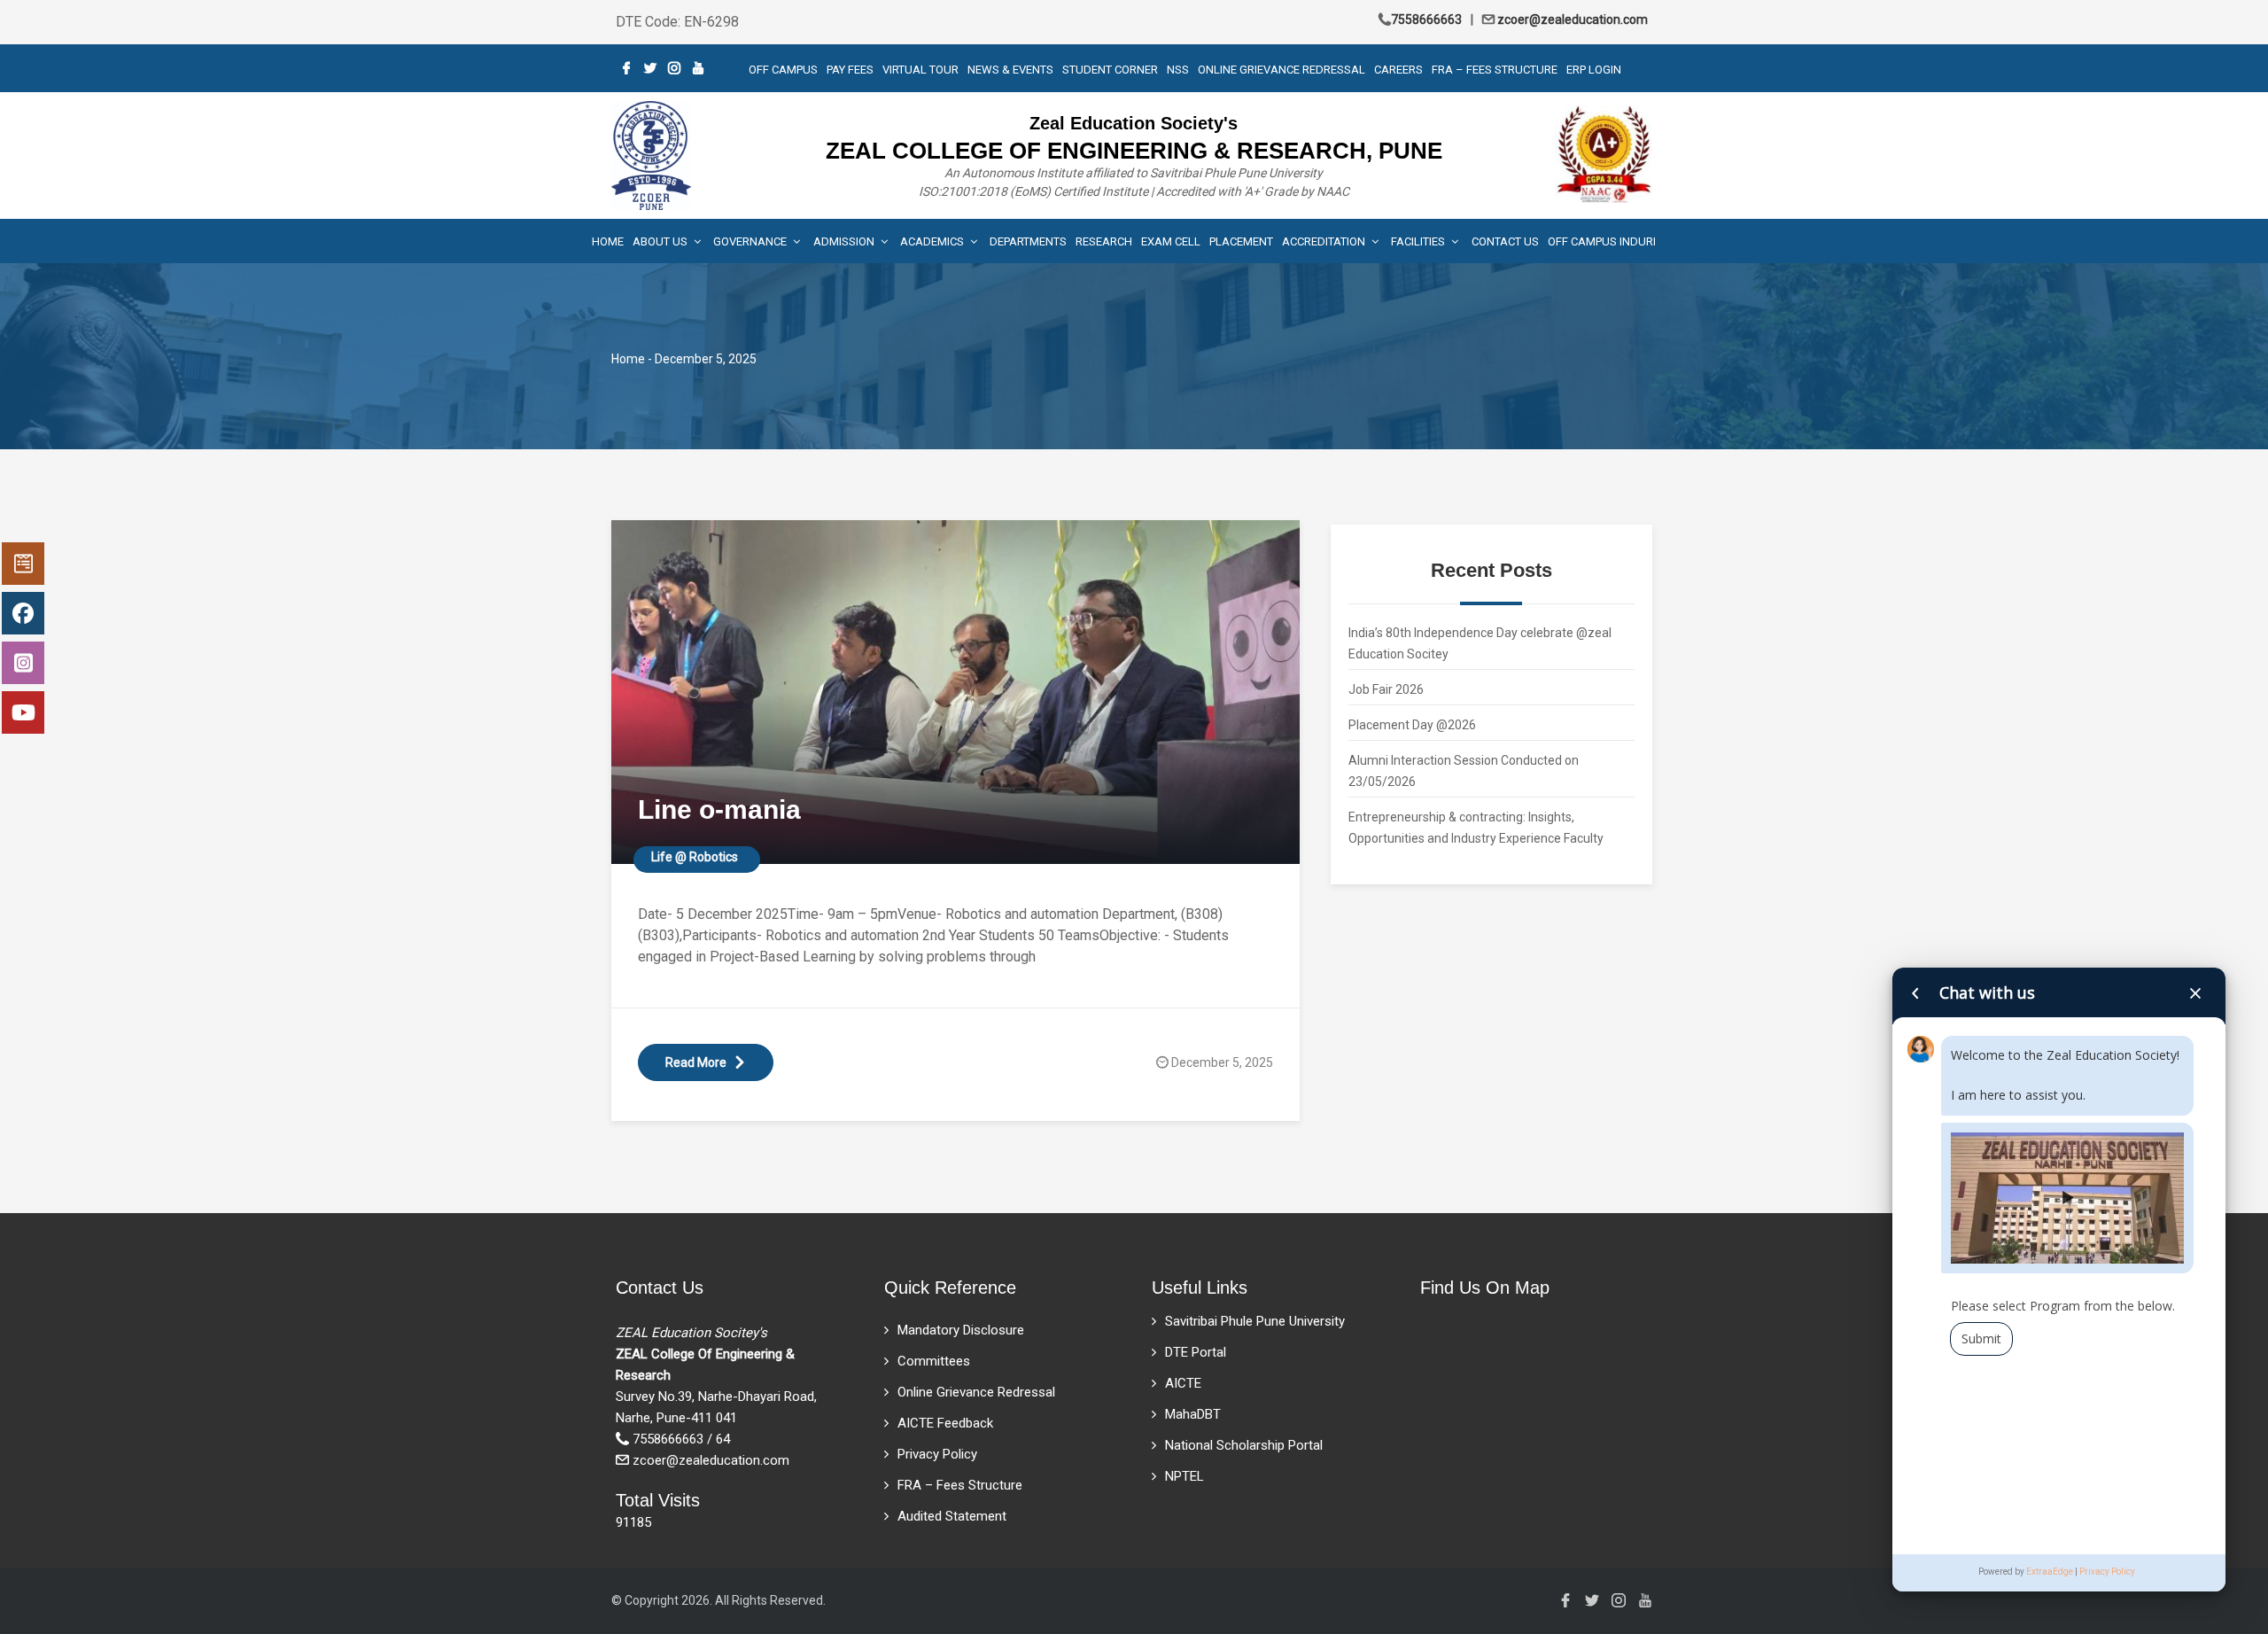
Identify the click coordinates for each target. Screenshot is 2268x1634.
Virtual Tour (920, 70)
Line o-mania (719, 809)
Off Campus (783, 70)
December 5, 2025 (1222, 1062)
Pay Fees (850, 70)
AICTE (1183, 1383)
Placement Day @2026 (1412, 725)
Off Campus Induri (1602, 241)
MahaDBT (1193, 1414)
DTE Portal (1196, 1352)
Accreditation (1325, 241)
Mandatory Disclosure (961, 1330)
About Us (661, 241)
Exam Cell (1171, 241)
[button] (2067, 1198)
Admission (845, 241)
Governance (751, 241)
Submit (1981, 1338)
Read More (696, 1062)
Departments (1028, 241)
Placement (1241, 241)
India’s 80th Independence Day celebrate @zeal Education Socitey (1480, 643)
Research (1104, 241)
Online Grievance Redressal (1282, 70)
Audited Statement (952, 1516)
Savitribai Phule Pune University (1255, 1321)
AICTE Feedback (945, 1423)
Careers (1398, 70)
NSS (1178, 70)
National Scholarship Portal (1244, 1445)
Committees (934, 1361)
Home (608, 241)
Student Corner (1110, 70)
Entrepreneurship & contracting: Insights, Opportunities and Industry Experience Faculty (1476, 828)
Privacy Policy (937, 1454)
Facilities (1419, 241)
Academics (933, 241)
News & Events (1010, 70)
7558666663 (1426, 19)
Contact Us (1505, 241)
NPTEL (1184, 1476)
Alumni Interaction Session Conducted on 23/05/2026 (1464, 771)
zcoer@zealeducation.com (1571, 19)
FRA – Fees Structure (1495, 70)
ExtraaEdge (2050, 1572)
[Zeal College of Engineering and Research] (651, 155)
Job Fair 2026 (1386, 689)
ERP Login (1594, 70)
